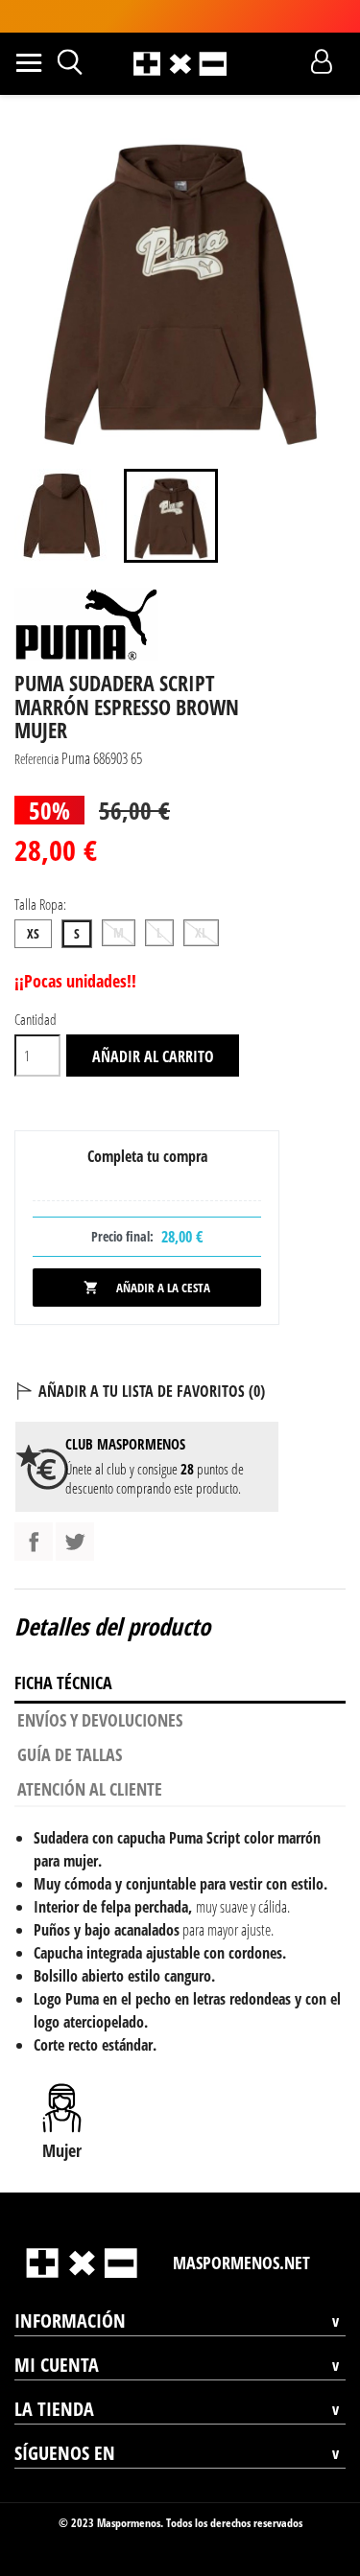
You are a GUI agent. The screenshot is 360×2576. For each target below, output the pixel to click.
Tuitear (75, 1542)
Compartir (34, 1542)
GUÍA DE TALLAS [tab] (70, 1754)
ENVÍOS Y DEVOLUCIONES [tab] (100, 1720)
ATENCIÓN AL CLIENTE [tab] (90, 1789)
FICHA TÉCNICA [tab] (63, 1683)
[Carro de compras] (288, 61)
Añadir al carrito (153, 1056)
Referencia (36, 759)
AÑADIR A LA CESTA (147, 1288)
